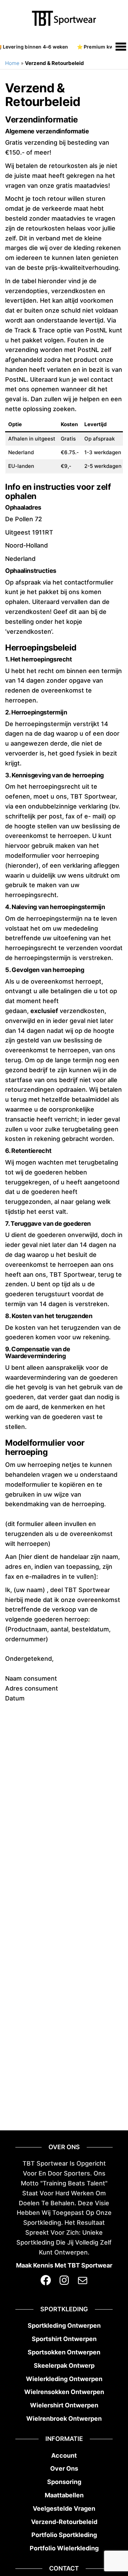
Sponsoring (64, 2482)
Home (12, 63)
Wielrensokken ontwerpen (64, 2392)
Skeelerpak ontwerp (64, 2365)
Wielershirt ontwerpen (64, 2405)
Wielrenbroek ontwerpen (64, 2419)
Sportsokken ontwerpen (64, 2352)
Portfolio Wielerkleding (64, 2548)
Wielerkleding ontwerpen (64, 2379)
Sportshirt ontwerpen (64, 2339)
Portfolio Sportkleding (64, 2535)
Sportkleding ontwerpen (64, 2325)
